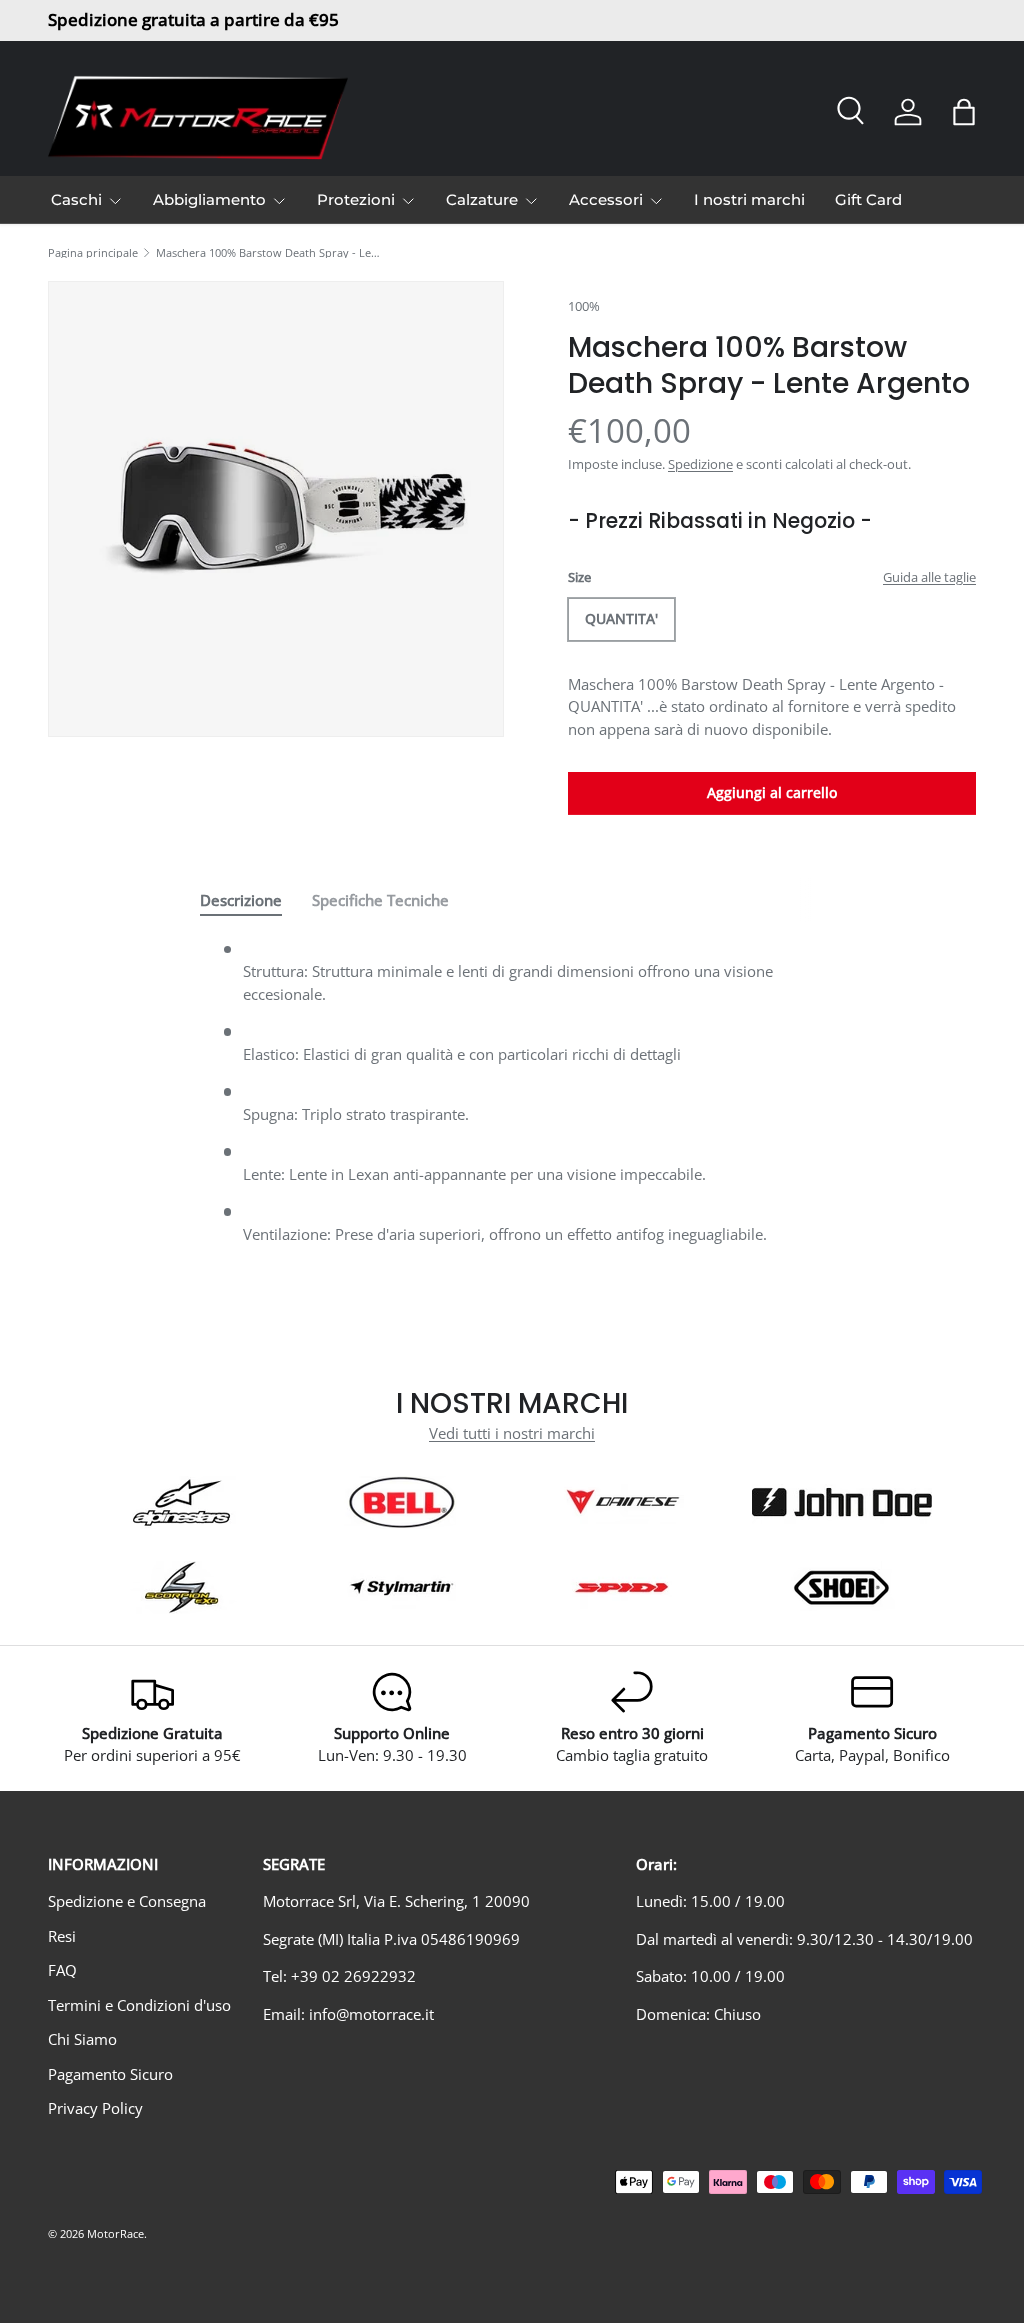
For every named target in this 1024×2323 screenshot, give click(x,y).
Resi (62, 1936)
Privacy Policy (95, 2108)
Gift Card (868, 199)
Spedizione (700, 464)
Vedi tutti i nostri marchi (512, 1433)
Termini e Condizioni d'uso (139, 2005)
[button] (964, 112)
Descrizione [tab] (241, 900)
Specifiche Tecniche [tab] (380, 900)
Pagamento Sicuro (110, 2074)
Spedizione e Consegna (127, 1901)
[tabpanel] (512, 1099)
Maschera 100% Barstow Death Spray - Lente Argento (268, 252)
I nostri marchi (749, 199)
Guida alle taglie (929, 577)
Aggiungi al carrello (772, 792)
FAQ (62, 1970)
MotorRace (115, 2233)
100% (584, 306)
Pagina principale (93, 252)
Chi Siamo (82, 2039)
